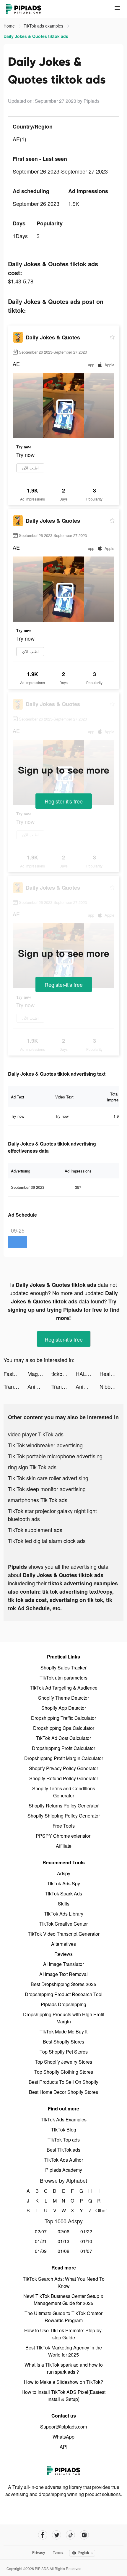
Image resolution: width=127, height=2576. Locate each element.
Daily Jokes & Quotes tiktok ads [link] (36, 36)
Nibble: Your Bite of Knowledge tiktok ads (111, 1386)
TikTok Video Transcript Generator (64, 1934)
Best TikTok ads (63, 2150)
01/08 (63, 2251)
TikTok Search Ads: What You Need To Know (64, 2282)
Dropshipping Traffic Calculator (63, 1718)
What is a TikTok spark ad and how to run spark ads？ (64, 2368)
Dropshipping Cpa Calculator (64, 1728)
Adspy (64, 1873)
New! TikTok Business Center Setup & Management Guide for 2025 (63, 2300)
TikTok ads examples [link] (44, 26)
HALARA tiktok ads (88, 1374)
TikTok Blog (64, 2130)
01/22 (86, 2231)
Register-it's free (64, 801)
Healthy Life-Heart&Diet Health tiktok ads (111, 1374)
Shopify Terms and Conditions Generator (64, 1792)
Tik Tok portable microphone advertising (55, 1456)
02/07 (41, 2231)
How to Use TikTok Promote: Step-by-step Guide (64, 2334)
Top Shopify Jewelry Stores (63, 2062)
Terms (58, 2552)
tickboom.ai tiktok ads (63, 1374)
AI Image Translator (63, 1964)
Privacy (39, 2552)
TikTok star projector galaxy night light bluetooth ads (52, 1515)
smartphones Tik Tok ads (38, 1500)
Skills (64, 1904)
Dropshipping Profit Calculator (63, 1748)
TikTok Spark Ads (63, 1893)
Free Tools (64, 1826)
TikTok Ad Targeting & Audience (64, 1688)
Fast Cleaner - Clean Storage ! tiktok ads (16, 1374)
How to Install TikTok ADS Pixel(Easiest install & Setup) (63, 2395)
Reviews (63, 1954)
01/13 (63, 2241)
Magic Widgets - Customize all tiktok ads (39, 1374)
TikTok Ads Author (64, 2160)
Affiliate (64, 1846)
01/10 (86, 2241)
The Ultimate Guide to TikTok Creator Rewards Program (63, 2317)
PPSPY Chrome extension (64, 1836)
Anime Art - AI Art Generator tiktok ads (39, 1386)
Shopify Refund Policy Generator (64, 1778)
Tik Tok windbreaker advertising (45, 1445)
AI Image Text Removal (63, 1974)
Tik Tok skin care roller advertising (48, 1478)
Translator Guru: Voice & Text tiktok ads (16, 1386)
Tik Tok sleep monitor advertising (47, 1489)
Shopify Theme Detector (63, 1698)
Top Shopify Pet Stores (64, 2052)
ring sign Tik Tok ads (32, 1467)
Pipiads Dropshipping (63, 2004)
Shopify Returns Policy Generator (64, 1806)
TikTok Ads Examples (64, 2119)
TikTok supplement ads (35, 1530)
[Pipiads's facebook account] (43, 2535)
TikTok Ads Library (64, 1914)
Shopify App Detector (64, 1708)
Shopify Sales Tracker (63, 1668)
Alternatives (63, 1944)
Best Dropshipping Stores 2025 (63, 1984)
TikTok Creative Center (63, 1924)
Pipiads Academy (64, 2170)
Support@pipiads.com (63, 2427)
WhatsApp (63, 2437)
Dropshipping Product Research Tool (64, 1994)
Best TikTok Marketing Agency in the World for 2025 (64, 2351)
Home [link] (10, 26)
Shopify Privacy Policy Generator (63, 1768)
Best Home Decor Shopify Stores (63, 2092)
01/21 (41, 2241)
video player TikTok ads (36, 1434)
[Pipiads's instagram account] (84, 2535)
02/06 (63, 2231)
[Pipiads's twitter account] (57, 2535)
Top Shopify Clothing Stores (64, 2072)
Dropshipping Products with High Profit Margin (64, 2018)
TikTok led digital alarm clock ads (47, 1541)
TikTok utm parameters (63, 1678)
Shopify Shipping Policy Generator (64, 1816)
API (63, 2447)
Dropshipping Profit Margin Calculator (64, 1758)
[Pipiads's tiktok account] (70, 2535)
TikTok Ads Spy (63, 1883)
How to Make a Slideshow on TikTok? (63, 2382)
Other (99, 2210)
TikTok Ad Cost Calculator (63, 1738)
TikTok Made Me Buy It (63, 2032)
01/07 (86, 2251)
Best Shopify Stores (63, 2042)
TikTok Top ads (64, 2140)
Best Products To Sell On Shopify (63, 2082)
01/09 (41, 2251)
